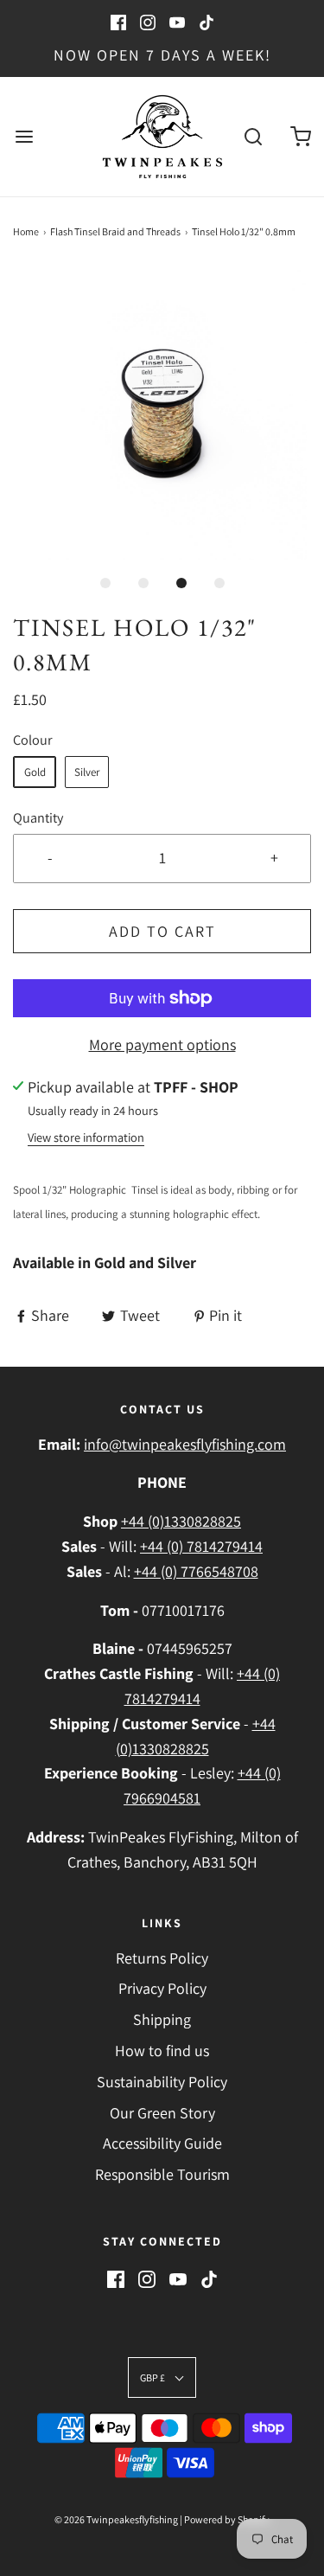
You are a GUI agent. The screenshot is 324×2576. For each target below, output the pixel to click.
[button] (162, 415)
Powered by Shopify (227, 2519)
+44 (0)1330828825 (181, 1521)
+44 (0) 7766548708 (196, 1571)
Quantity (38, 817)
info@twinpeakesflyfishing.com (185, 1444)
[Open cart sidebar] (300, 136)
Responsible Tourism (162, 2174)
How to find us (162, 2051)
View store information (86, 1137)
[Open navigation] (24, 136)
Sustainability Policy (162, 2082)
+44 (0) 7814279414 (201, 1546)
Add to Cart (162, 931)
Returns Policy (162, 1958)
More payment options (162, 1044)
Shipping (162, 2019)
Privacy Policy (162, 1988)
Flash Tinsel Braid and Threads (115, 231)
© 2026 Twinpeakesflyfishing (116, 2519)
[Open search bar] (253, 136)
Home (26, 231)
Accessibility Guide (162, 2143)
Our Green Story (162, 2113)
